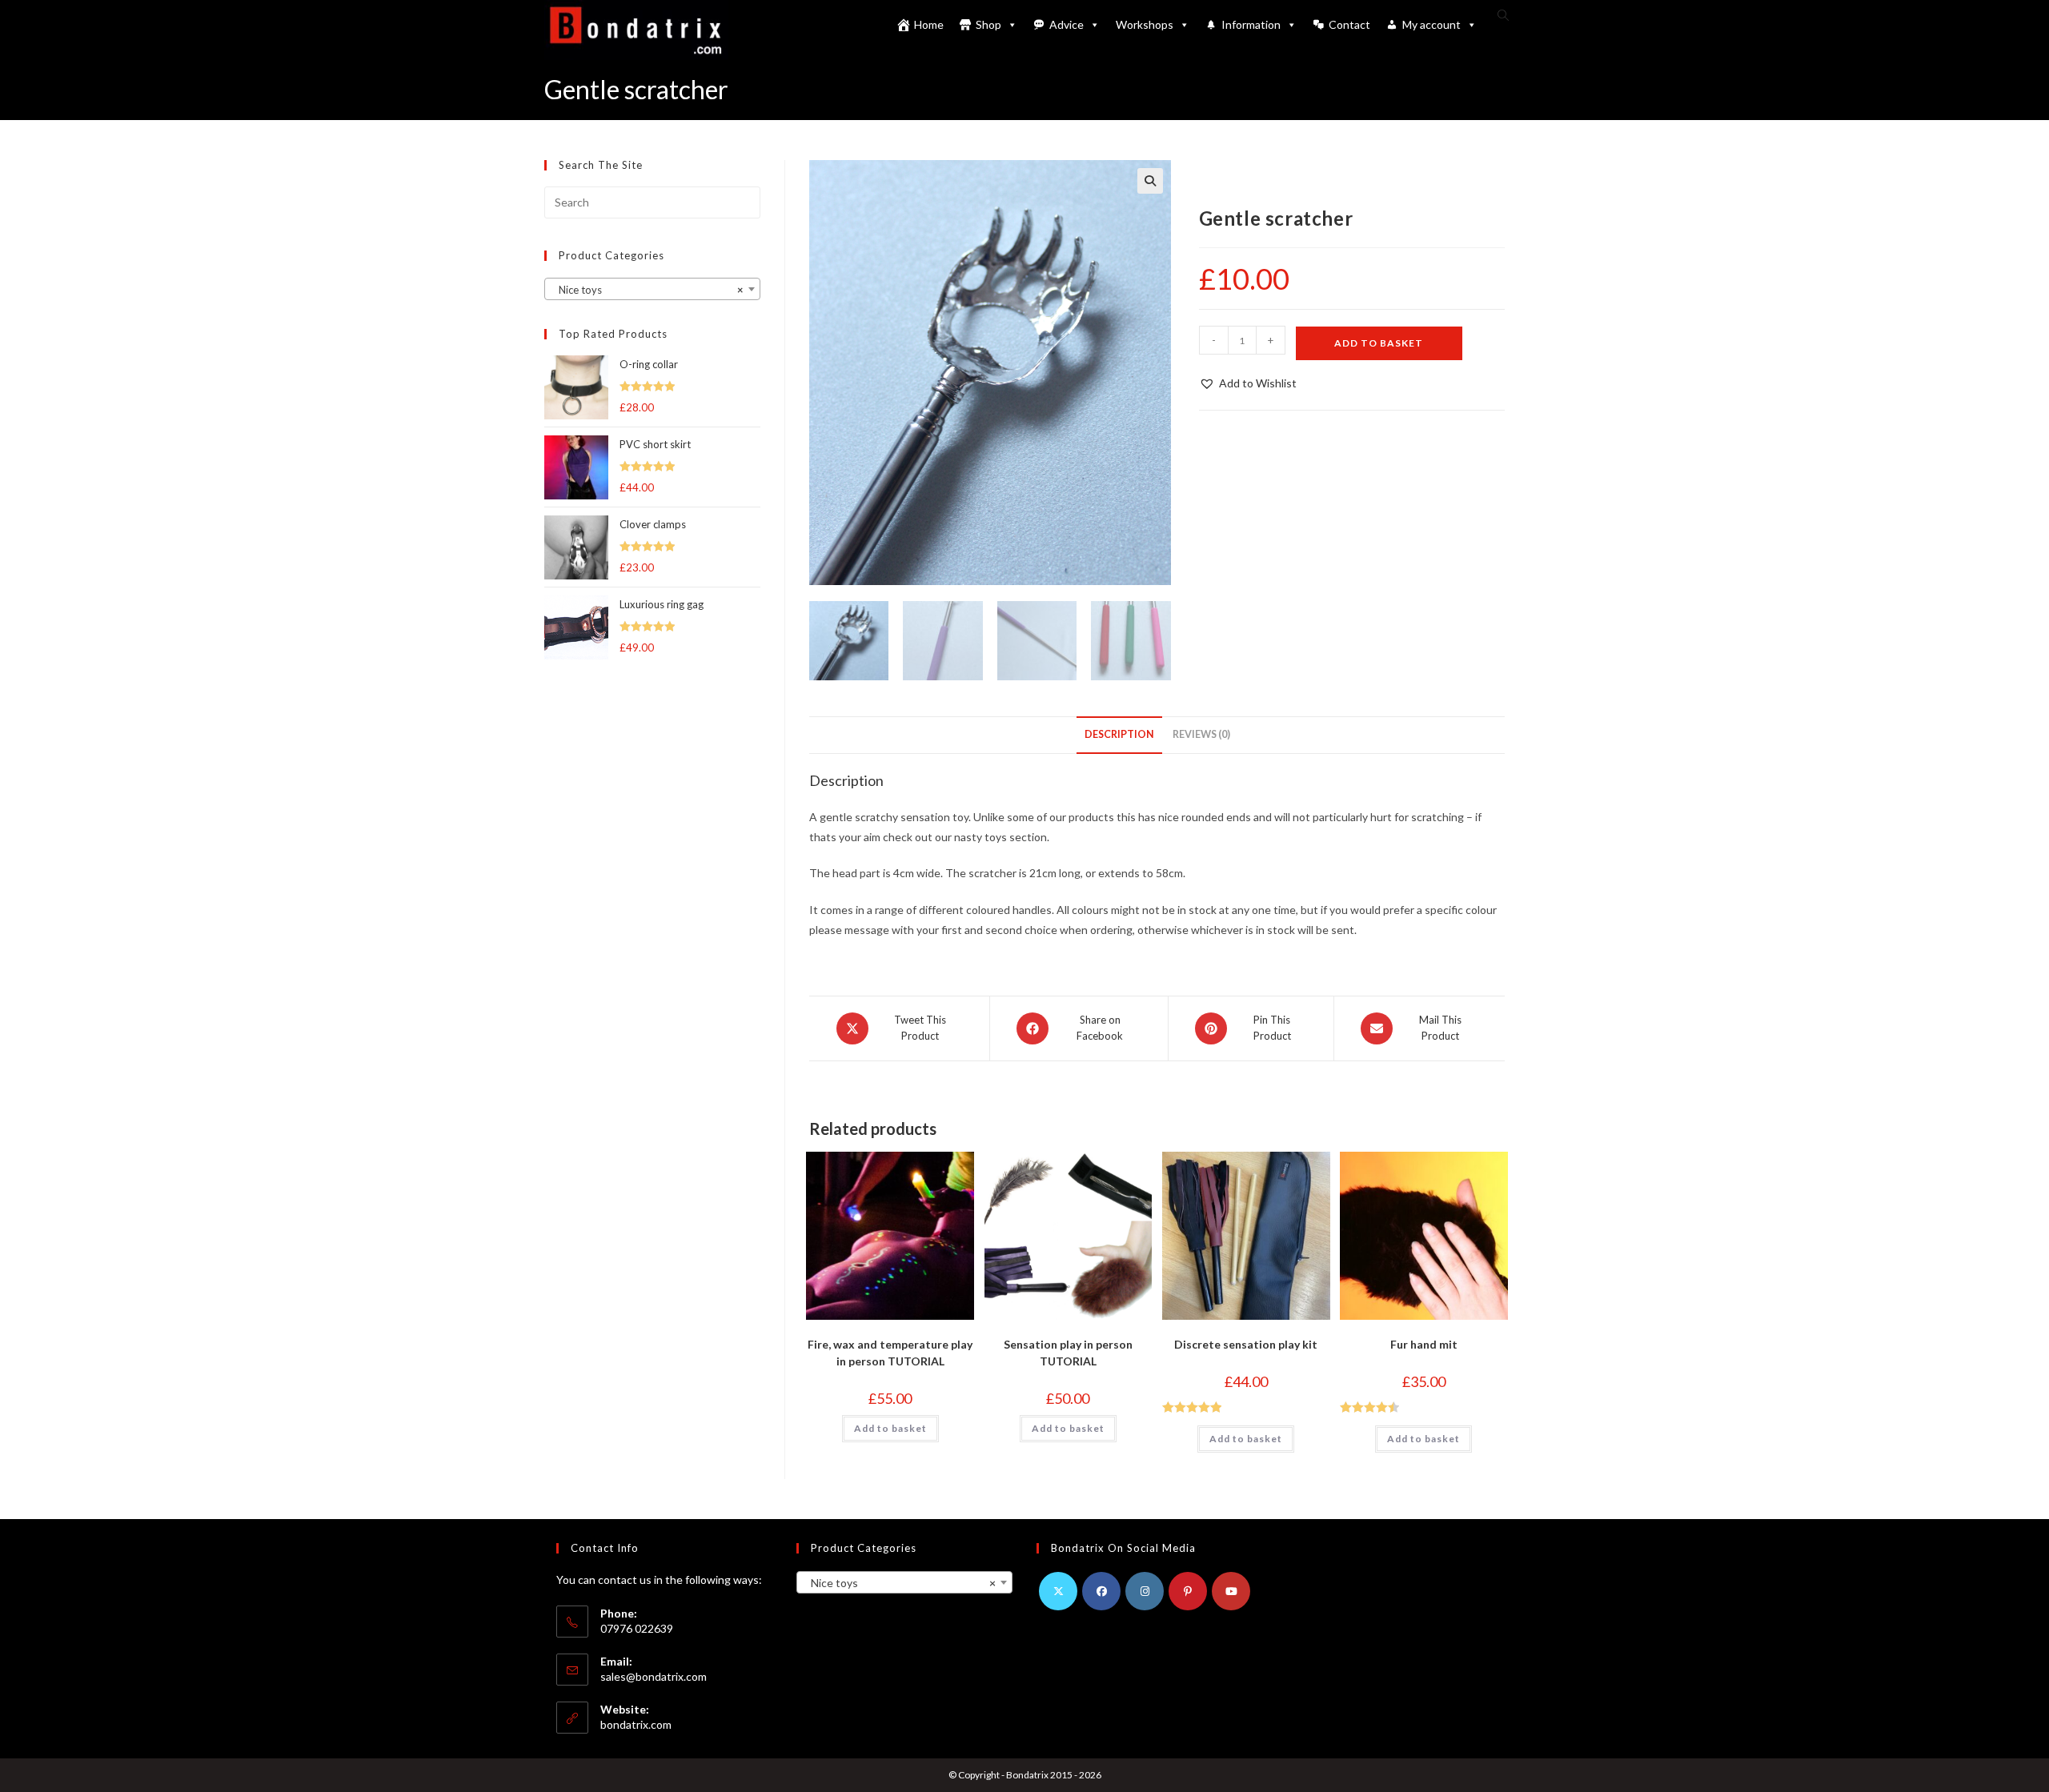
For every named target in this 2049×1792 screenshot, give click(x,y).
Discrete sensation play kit (1246, 1344)
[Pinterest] (1188, 1591)
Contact (1349, 24)
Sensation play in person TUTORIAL (1068, 1353)
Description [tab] (1119, 734)
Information (1251, 24)
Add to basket (1379, 343)
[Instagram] (1145, 1591)
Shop (988, 24)
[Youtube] (1231, 1591)
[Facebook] (1101, 1591)
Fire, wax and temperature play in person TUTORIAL (890, 1353)
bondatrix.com (636, 1724)
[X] (1058, 1591)
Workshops (1145, 24)
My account (1431, 24)
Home (929, 24)
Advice (1067, 24)
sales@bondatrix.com (654, 1676)
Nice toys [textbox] (648, 290)
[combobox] (652, 289)
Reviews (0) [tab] (1201, 734)
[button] (1150, 181)
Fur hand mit (1424, 1344)
